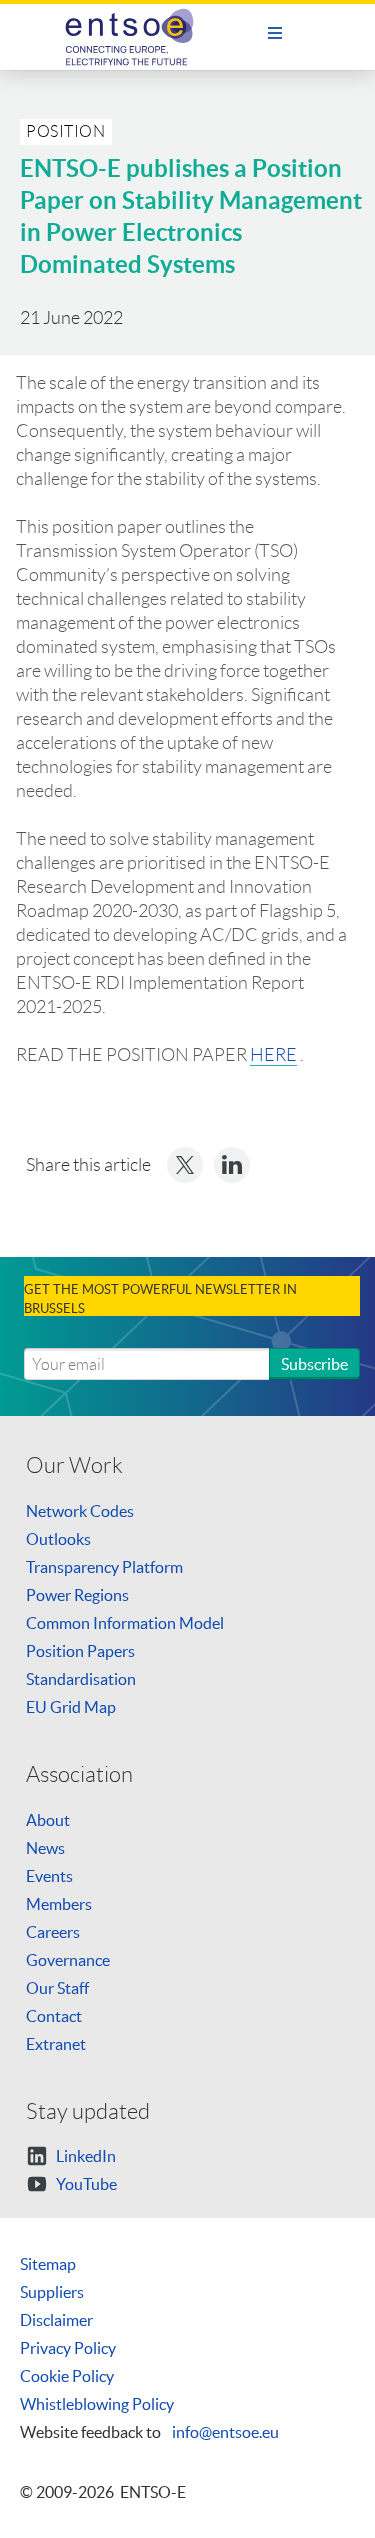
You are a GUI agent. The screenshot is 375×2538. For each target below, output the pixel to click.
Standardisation (81, 1679)
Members (59, 1904)
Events (49, 1876)
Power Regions (77, 1595)
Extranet (56, 2044)
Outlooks (58, 1539)
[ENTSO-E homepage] (137, 37)
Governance (68, 1960)
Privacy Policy (68, 2348)
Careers (53, 1932)
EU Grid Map (71, 1707)
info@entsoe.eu (225, 2432)
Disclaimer (56, 2320)
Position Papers (80, 1651)
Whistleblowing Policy (97, 2404)
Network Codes (80, 1511)
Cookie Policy (67, 2376)
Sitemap (48, 2264)
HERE (273, 1055)
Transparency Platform (104, 1567)
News (45, 1848)
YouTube (85, 2184)
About (48, 1820)
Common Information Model (125, 1623)
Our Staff (57, 1988)
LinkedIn (84, 2156)
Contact (54, 2016)
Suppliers (52, 2292)
